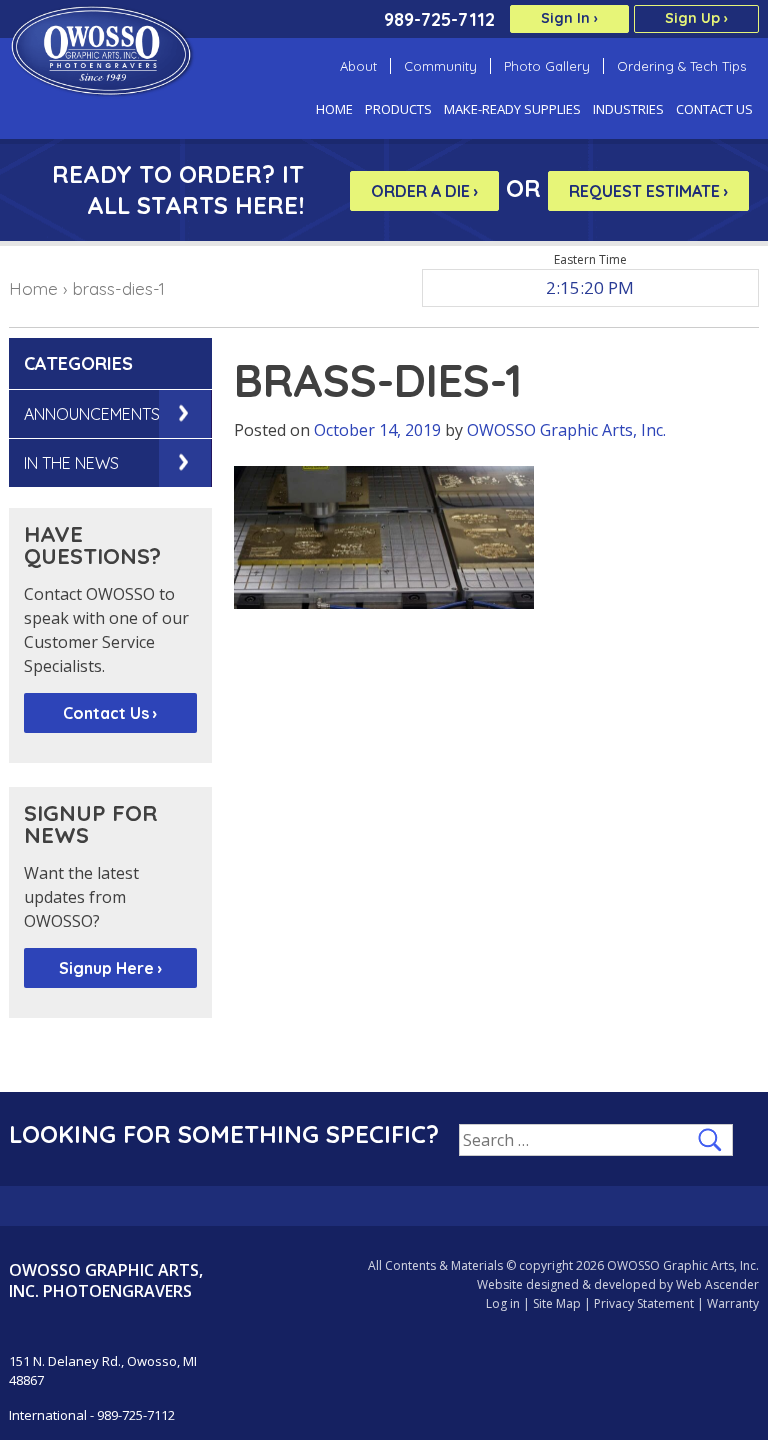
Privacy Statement (644, 1303)
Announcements (92, 414)
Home (334, 109)
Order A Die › (424, 191)
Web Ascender (717, 1284)
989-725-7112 (439, 19)
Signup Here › (110, 968)
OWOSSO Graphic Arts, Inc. (566, 430)
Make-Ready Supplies (512, 109)
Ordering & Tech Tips (681, 66)
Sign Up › (696, 18)
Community (440, 66)
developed (625, 1284)
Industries (628, 109)
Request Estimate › (648, 191)
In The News (71, 463)
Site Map (557, 1303)
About (358, 66)
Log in (503, 1303)
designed (552, 1284)
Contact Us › (110, 713)
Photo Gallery (547, 66)
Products (398, 109)
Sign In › (569, 18)
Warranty (733, 1303)
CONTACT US (714, 109)
